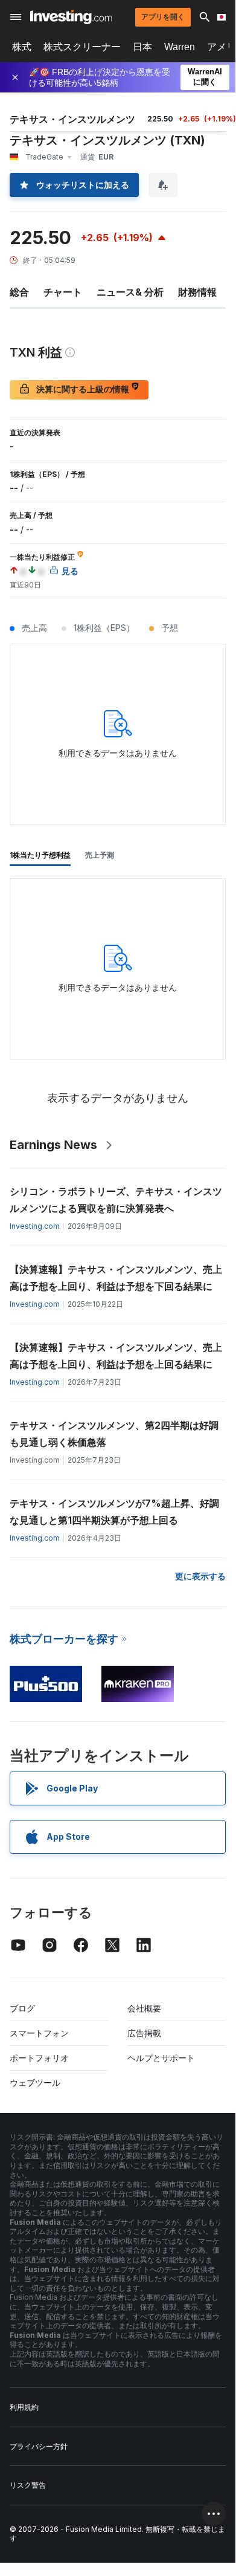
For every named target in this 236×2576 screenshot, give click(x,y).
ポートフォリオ (39, 2058)
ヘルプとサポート (161, 2058)
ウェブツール (35, 2082)
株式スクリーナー (82, 47)
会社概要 (144, 2008)
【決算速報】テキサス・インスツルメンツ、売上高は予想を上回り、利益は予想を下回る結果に (116, 1278)
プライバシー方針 (39, 2446)
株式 (22, 47)
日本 (142, 47)
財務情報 (197, 292)
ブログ (22, 2008)
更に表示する (200, 1576)
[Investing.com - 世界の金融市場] (71, 17)
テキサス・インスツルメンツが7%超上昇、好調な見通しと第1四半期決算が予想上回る (114, 1512)
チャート (63, 292)
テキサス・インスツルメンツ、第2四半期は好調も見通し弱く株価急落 (114, 1434)
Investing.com (35, 1226)
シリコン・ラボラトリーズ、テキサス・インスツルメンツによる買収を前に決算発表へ (116, 1200)
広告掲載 (144, 2033)
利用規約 (24, 2407)
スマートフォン (39, 2033)
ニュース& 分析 (130, 292)
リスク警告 (28, 2485)
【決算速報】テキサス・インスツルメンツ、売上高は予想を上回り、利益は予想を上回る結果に (116, 1356)
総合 (19, 292)
